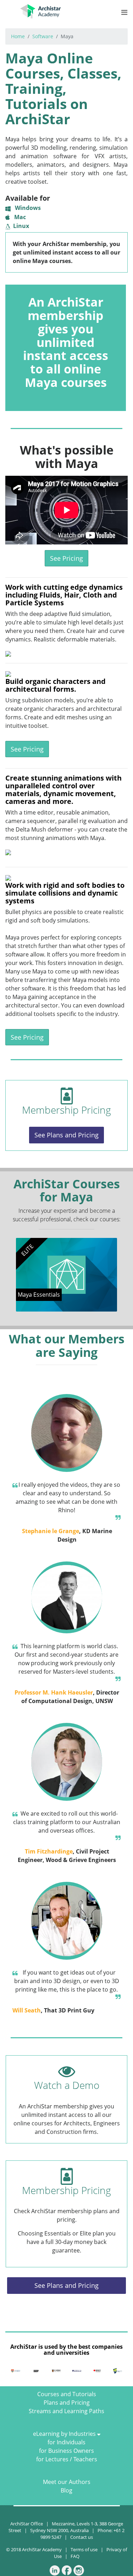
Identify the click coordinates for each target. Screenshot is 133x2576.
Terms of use (84, 2549)
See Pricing (66, 558)
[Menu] (124, 12)
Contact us (82, 2537)
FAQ (75, 2556)
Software (43, 36)
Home (18, 36)
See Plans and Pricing (66, 1135)
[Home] (40, 10)
